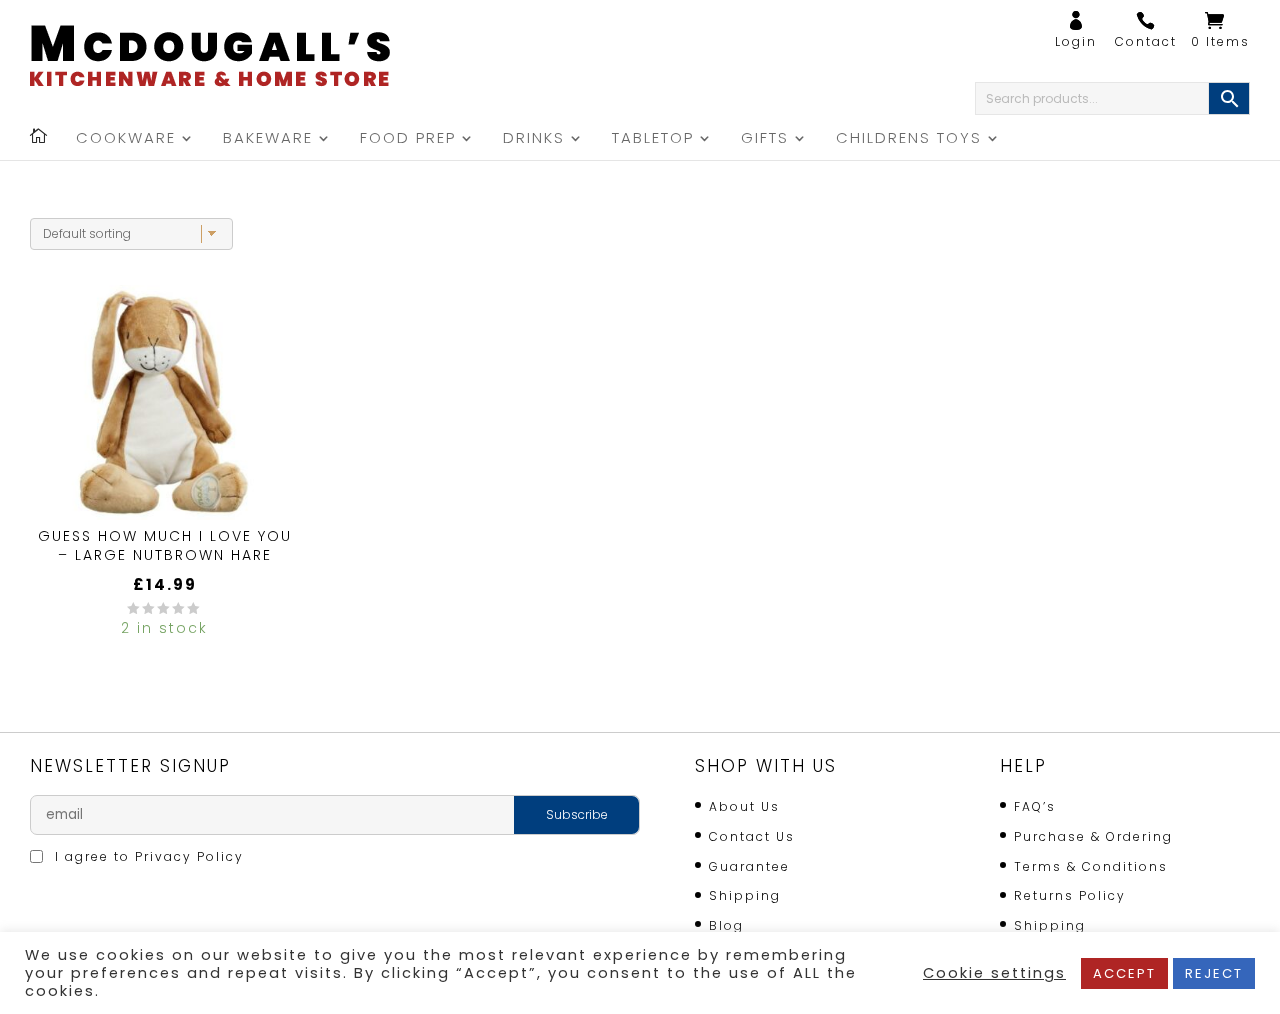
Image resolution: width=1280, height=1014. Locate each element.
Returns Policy (1070, 895)
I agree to (147, 856)
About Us (744, 806)
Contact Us (752, 836)
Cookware (126, 139)
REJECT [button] (1214, 973)
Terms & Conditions (1091, 866)
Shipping (745, 895)
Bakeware (268, 139)
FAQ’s (1035, 806)
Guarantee (749, 866)
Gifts (765, 139)
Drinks (534, 139)
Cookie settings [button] (994, 973)
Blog (726, 925)
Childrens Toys (909, 139)
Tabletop (653, 139)
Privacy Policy (189, 856)
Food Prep (408, 139)
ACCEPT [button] (1124, 973)
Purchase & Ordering (1093, 836)
